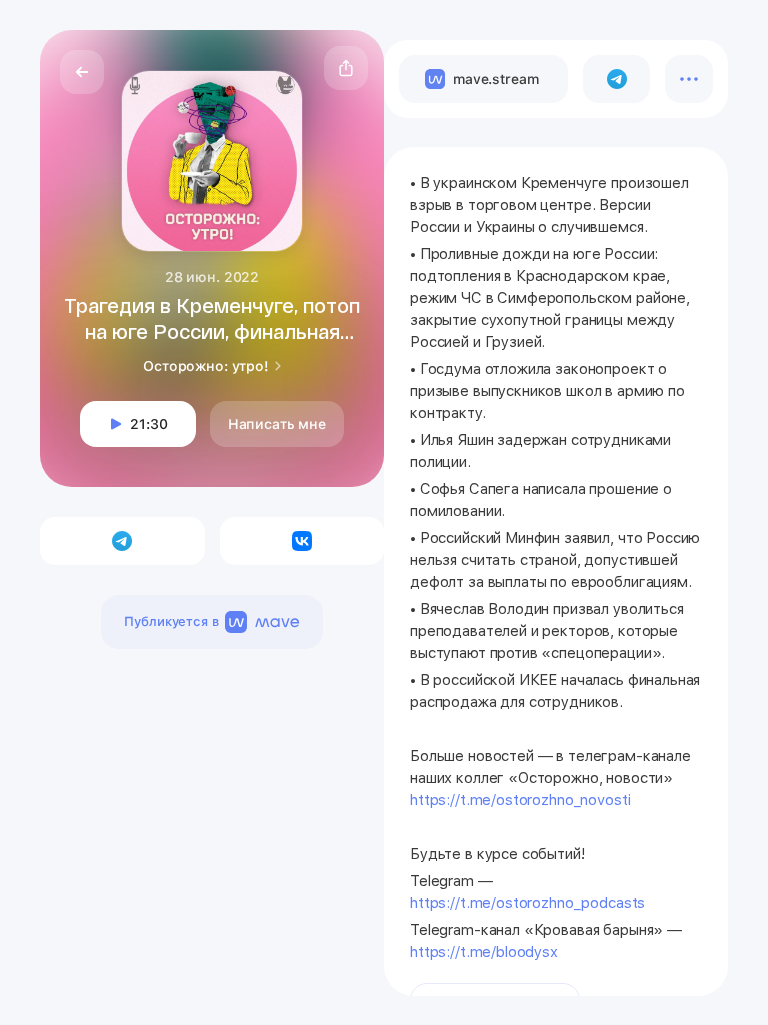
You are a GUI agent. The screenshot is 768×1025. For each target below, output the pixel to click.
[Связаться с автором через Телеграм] (122, 541)
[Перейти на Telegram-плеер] (616, 79)
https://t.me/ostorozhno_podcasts (527, 903)
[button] (346, 68)
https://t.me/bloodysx (484, 952)
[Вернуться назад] (82, 72)
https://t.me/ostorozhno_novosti (520, 800)
